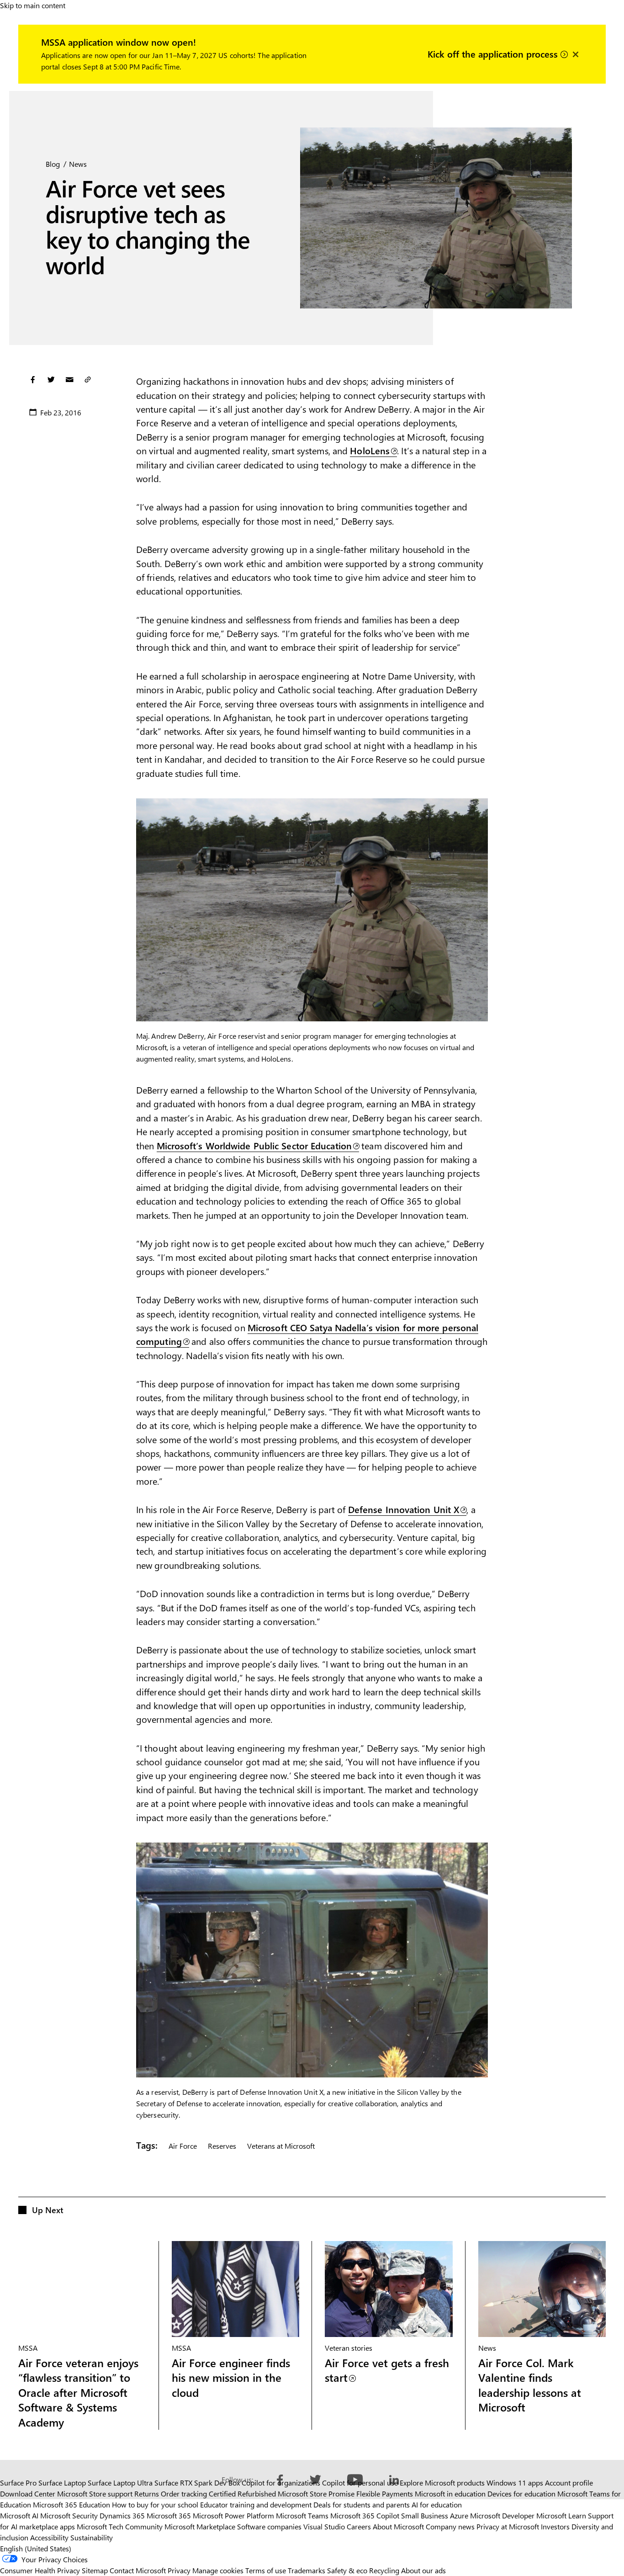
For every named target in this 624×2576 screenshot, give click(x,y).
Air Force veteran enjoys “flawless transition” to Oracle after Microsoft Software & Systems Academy (78, 2393)
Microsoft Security (69, 2515)
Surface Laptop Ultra (120, 2483)
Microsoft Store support (95, 2494)
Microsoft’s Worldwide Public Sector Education (254, 1145)
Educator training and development (256, 2504)
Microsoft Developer (502, 2515)
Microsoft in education (450, 2494)
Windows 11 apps (515, 2483)
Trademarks (307, 2570)
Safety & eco (347, 2570)
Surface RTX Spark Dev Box (197, 2483)
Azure (459, 2515)
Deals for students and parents (362, 2504)
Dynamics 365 (122, 2515)
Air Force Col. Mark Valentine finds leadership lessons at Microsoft (530, 2385)
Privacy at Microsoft (508, 2526)
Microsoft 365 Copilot (365, 2515)
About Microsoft (398, 2526)
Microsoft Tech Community (120, 2526)
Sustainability (92, 2537)
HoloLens (370, 450)
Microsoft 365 (169, 2515)
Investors (555, 2526)
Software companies (269, 2526)
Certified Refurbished (242, 2494)
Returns (147, 2494)
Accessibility (49, 2537)
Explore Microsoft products (442, 2483)
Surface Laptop (62, 2483)
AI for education (437, 2504)
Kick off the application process (494, 53)
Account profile (569, 2483)
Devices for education (521, 2494)
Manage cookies (218, 2570)
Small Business (425, 2515)
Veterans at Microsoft (281, 2146)
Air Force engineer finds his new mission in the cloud (231, 2377)
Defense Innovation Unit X (404, 1509)
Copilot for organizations (281, 2483)
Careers (359, 2526)
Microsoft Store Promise (316, 2494)
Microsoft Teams (302, 2515)
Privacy (180, 2570)
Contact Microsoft (138, 2570)
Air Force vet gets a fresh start (387, 2370)
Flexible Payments (385, 2494)
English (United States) (36, 2548)
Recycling (384, 2570)
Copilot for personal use (360, 2483)
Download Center (28, 2494)
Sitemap (95, 2570)
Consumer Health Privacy (40, 2570)
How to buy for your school (155, 2504)
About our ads (423, 2570)
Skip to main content (33, 5)
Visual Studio (324, 2526)
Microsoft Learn (561, 2515)
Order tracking (184, 2494)
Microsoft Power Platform (233, 2515)
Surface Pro (18, 2483)
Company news (450, 2526)
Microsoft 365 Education (71, 2504)
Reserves (222, 2146)
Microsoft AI (19, 2515)
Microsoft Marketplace (200, 2526)
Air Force (183, 2146)
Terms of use (266, 2570)
